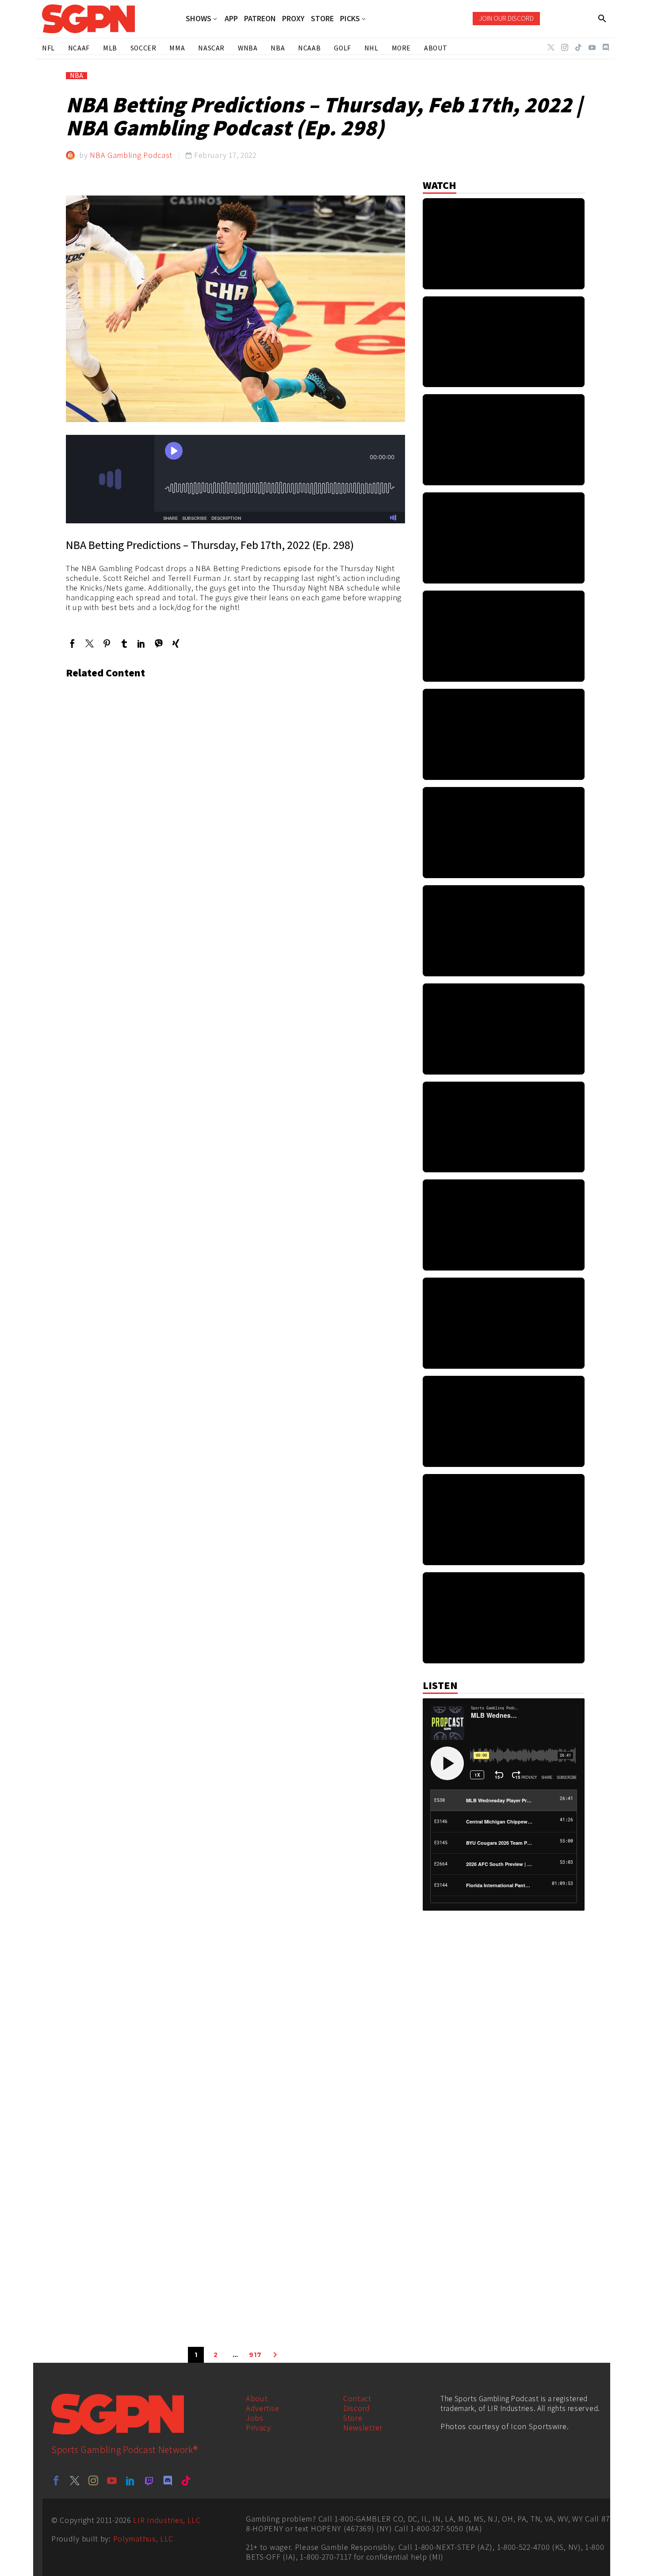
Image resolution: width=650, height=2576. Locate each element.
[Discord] (606, 47)
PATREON (260, 19)
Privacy (258, 2428)
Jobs (255, 2418)
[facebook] (56, 2480)
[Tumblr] (124, 643)
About (257, 2398)
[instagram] (93, 2480)
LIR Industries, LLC (167, 2520)
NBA (76, 76)
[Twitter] (551, 47)
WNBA (248, 48)
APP (231, 19)
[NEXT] (275, 2355)
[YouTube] (592, 47)
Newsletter (363, 2428)
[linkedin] (130, 2480)
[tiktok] (186, 2480)
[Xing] (176, 643)
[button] (602, 19)
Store (353, 2418)
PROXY (293, 19)
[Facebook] (72, 643)
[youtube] (112, 2480)
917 (255, 2355)
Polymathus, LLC (143, 2539)
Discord (357, 2408)
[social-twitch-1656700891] (149, 2480)
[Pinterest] (107, 643)
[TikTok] (578, 47)
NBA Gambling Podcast (131, 155)
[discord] (168, 2480)
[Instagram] (565, 47)
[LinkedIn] (141, 643)
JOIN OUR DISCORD (506, 18)
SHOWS (199, 19)
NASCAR (211, 48)
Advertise (262, 2408)
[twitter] (75, 2480)
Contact (357, 2398)
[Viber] (159, 643)
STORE (322, 19)
